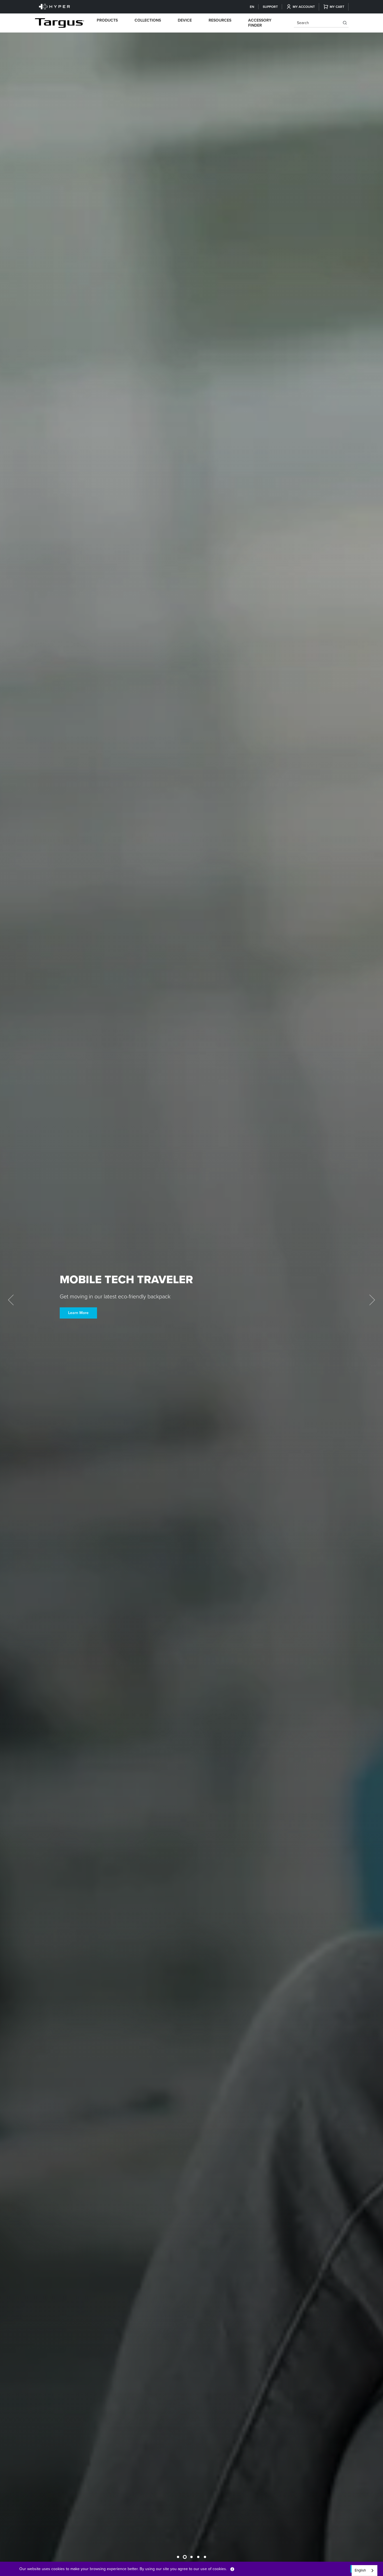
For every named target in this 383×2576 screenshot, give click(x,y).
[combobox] (364, 2571)
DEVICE (185, 20)
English (360, 2570)
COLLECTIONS (148, 20)
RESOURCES (220, 20)
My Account (304, 7)
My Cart (337, 7)
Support (270, 7)
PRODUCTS (107, 20)
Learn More (78, 1313)
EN (252, 7)
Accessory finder (260, 23)
